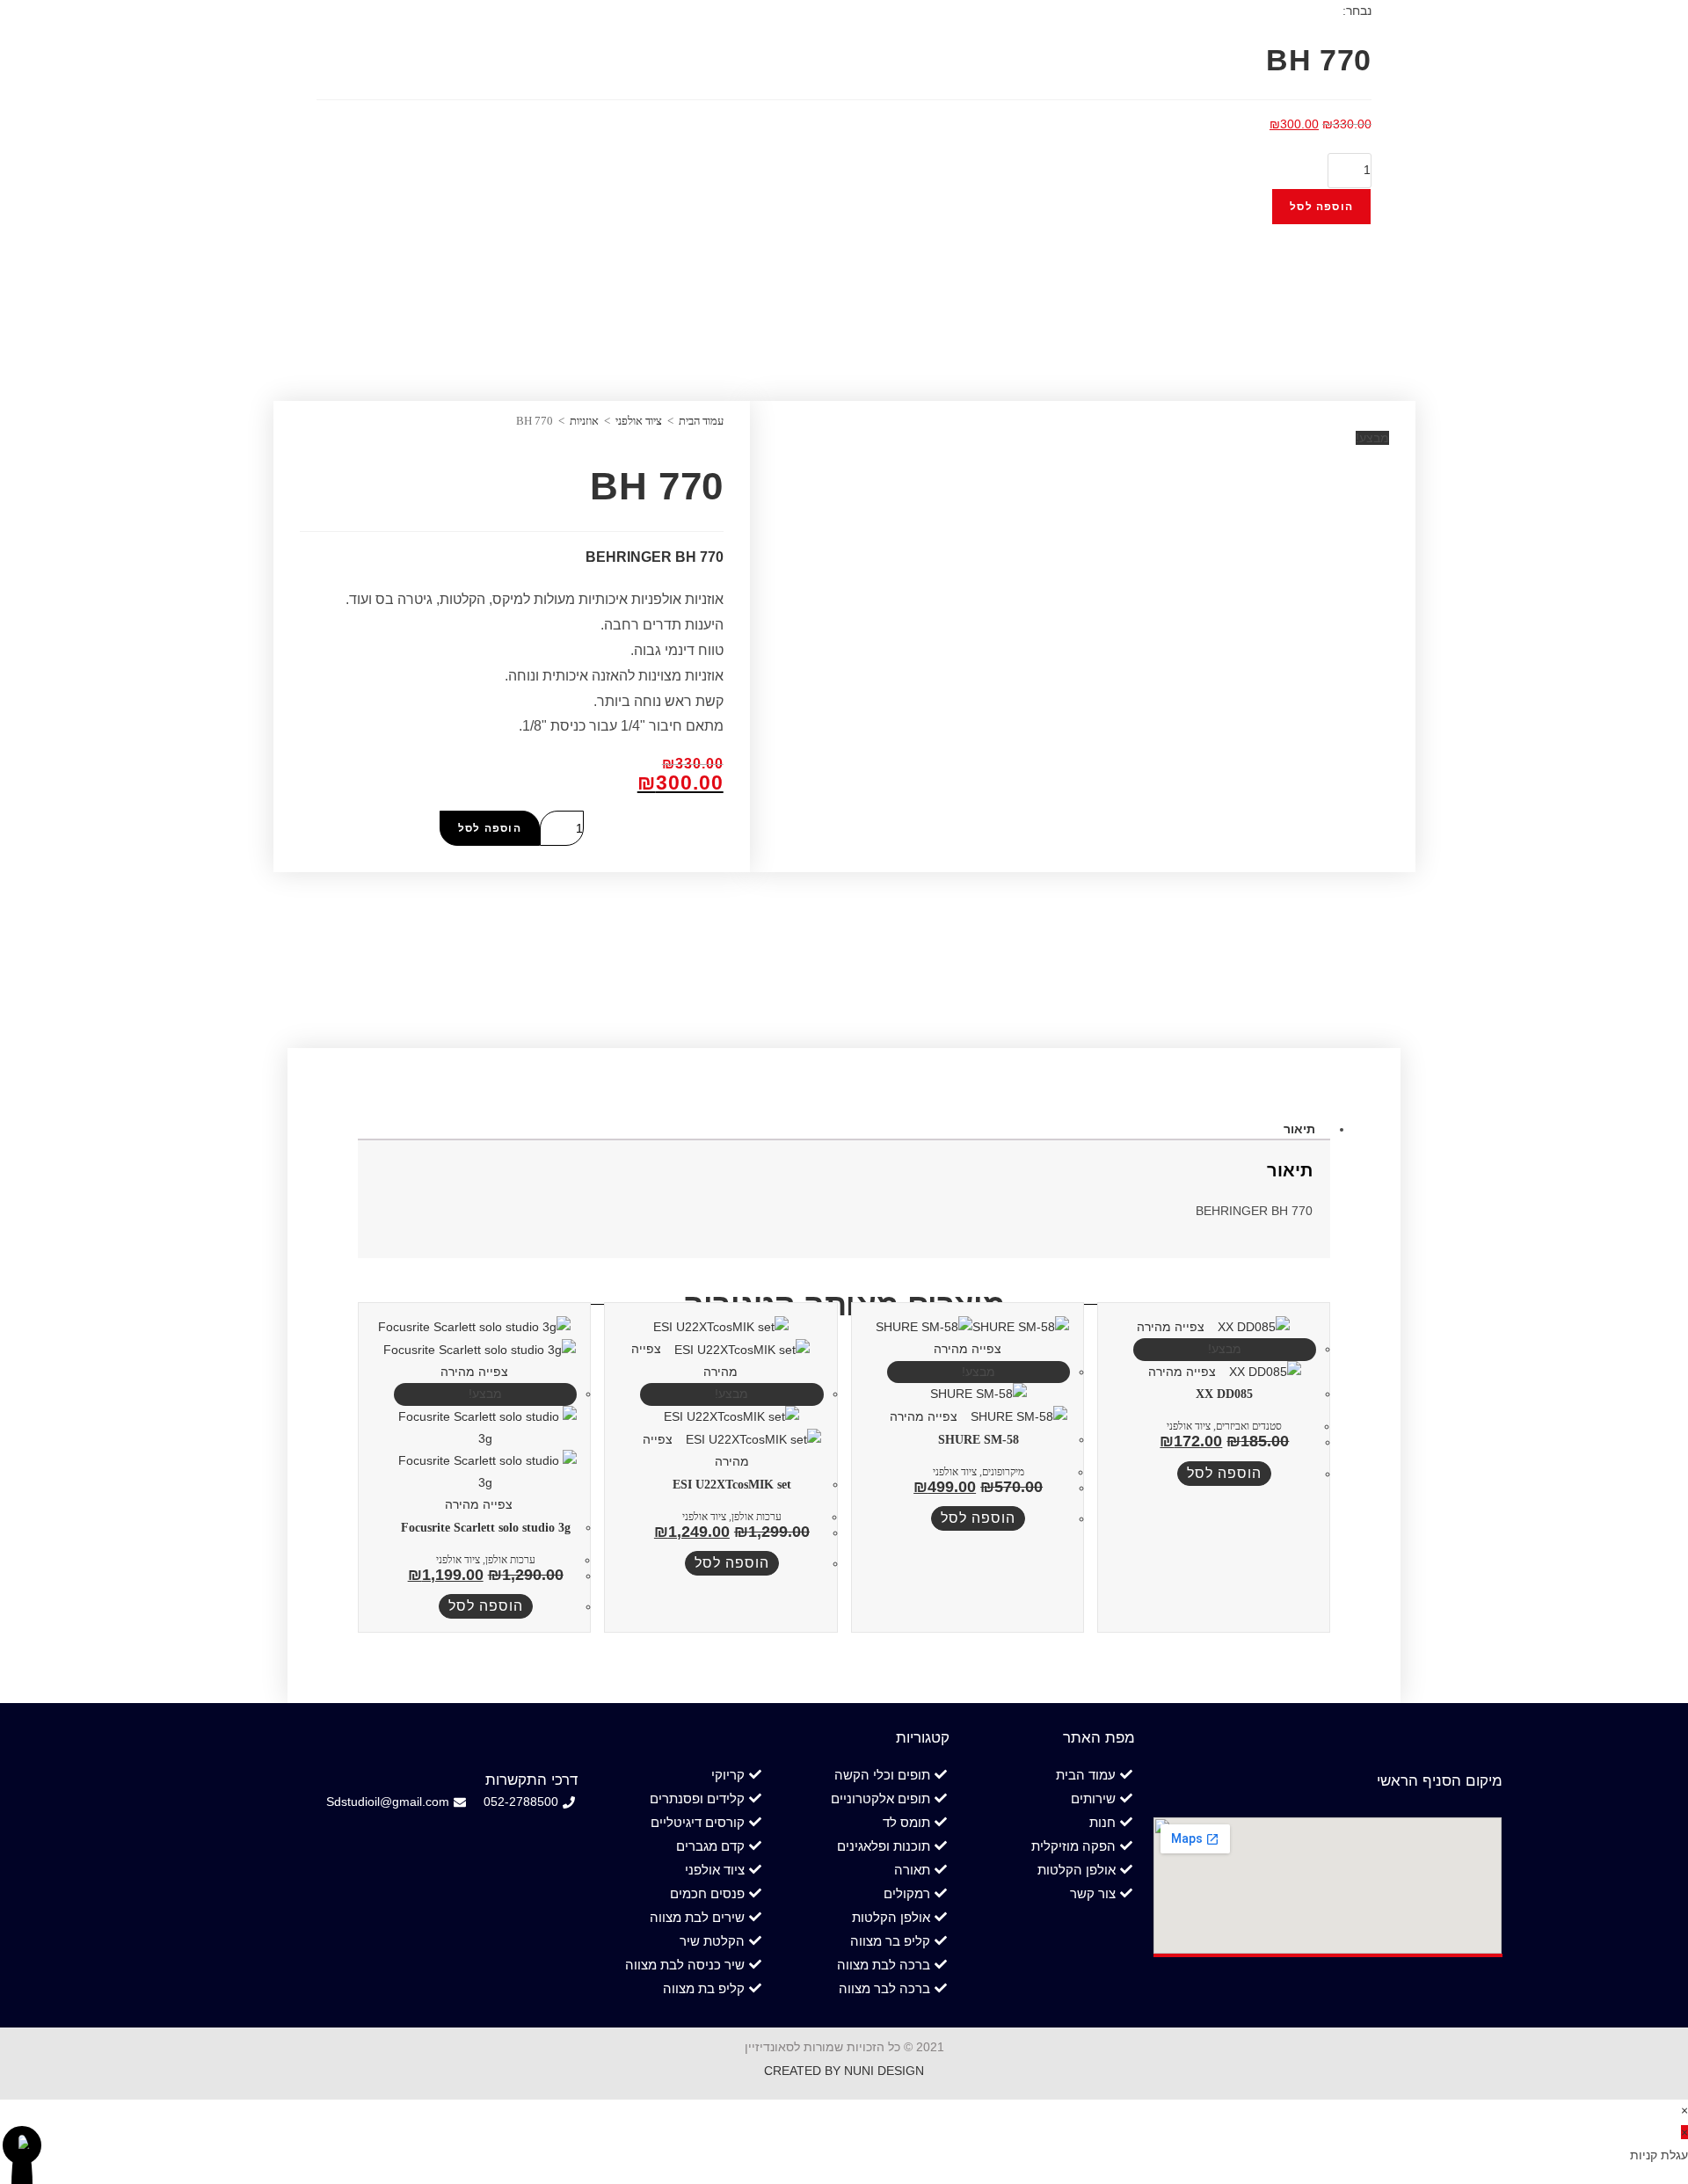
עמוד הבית (701, 421)
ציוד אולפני (639, 421)
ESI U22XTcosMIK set (732, 1485)
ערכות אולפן (757, 1517)
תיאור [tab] (1299, 1129)
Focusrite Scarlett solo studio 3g (486, 1528)
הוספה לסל (1321, 207)
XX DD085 (1224, 1394)
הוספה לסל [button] (1224, 1473)
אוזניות (584, 421)
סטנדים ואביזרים (1249, 1426)
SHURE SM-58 (979, 1440)
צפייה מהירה (1172, 1327)
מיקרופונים (1003, 1472)
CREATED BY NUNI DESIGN (844, 2071)
